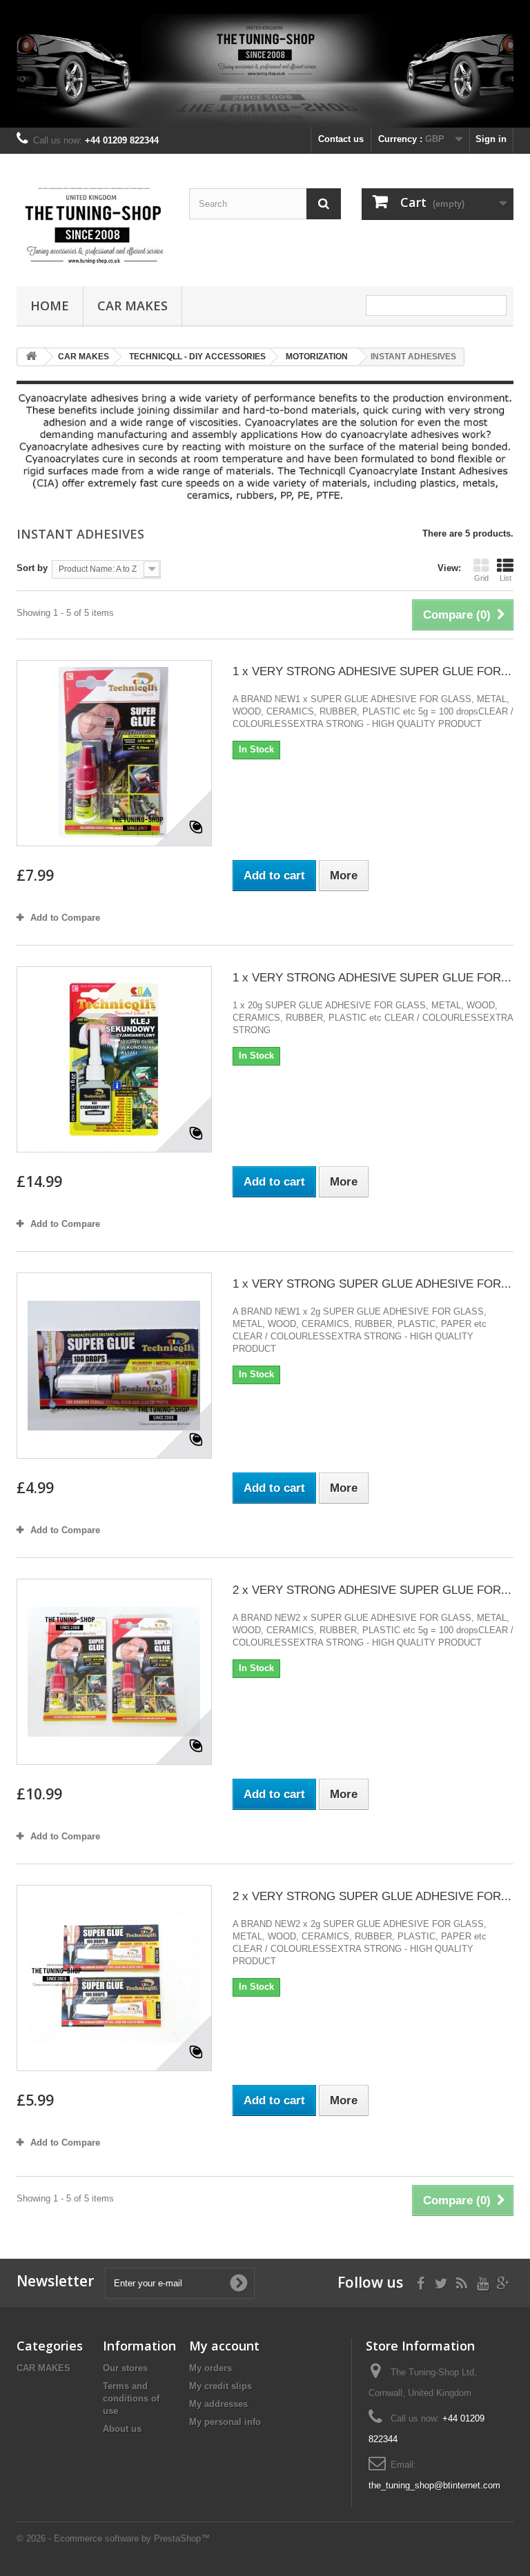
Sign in (491, 139)
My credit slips (220, 2386)
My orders (210, 2368)
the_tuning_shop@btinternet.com (434, 2485)
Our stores (125, 2368)
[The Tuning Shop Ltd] (92, 226)
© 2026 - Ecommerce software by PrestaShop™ (113, 2538)
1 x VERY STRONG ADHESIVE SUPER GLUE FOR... (372, 671)
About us (122, 2429)
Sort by (32, 568)
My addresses (218, 2404)
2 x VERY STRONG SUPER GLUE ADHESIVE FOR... (372, 1896)
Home (50, 306)
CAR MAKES (132, 306)
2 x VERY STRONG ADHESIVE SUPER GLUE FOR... (372, 1590)
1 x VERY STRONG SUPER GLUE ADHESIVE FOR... (372, 1284)
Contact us (341, 139)
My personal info (225, 2422)
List (506, 578)
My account (224, 2346)
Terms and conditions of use (131, 2398)
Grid (481, 578)
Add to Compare (65, 918)
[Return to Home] (31, 357)
